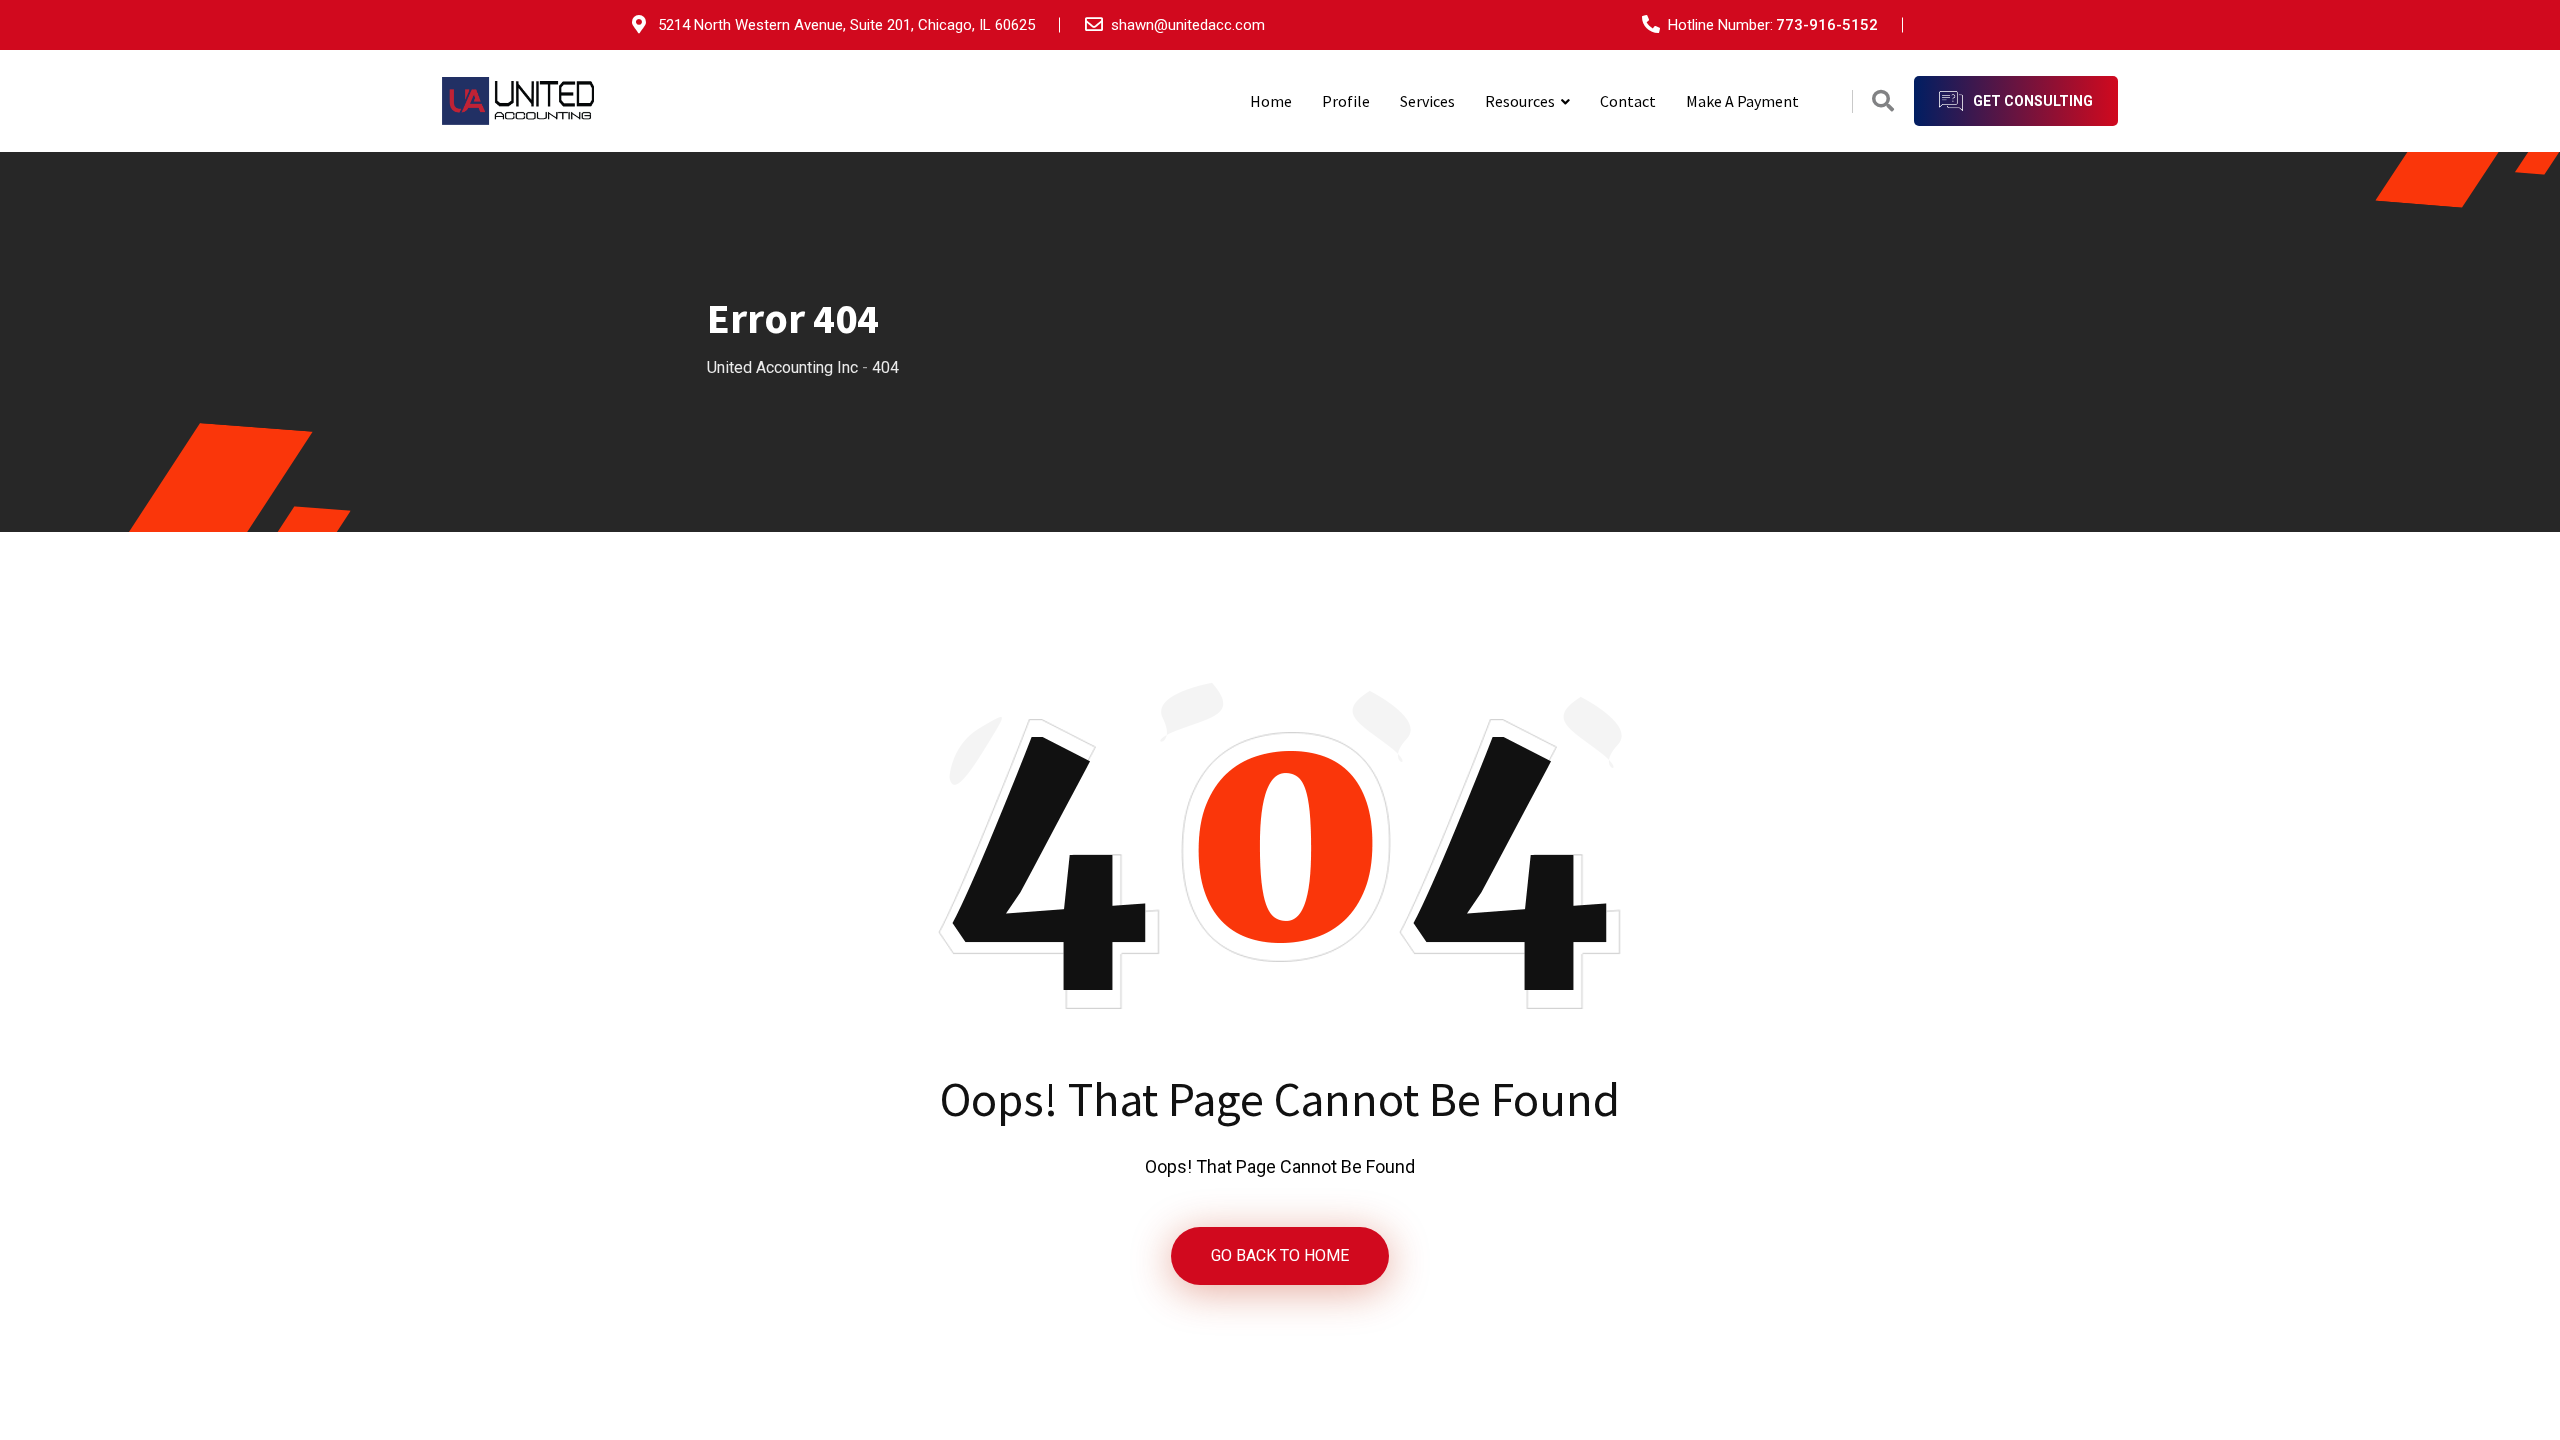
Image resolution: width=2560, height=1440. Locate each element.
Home (1271, 101)
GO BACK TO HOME (1280, 1255)
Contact (1628, 101)
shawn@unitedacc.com (1188, 25)
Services (1427, 101)
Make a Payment (1742, 101)
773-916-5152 (1827, 25)
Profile (1346, 101)
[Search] (1883, 101)
